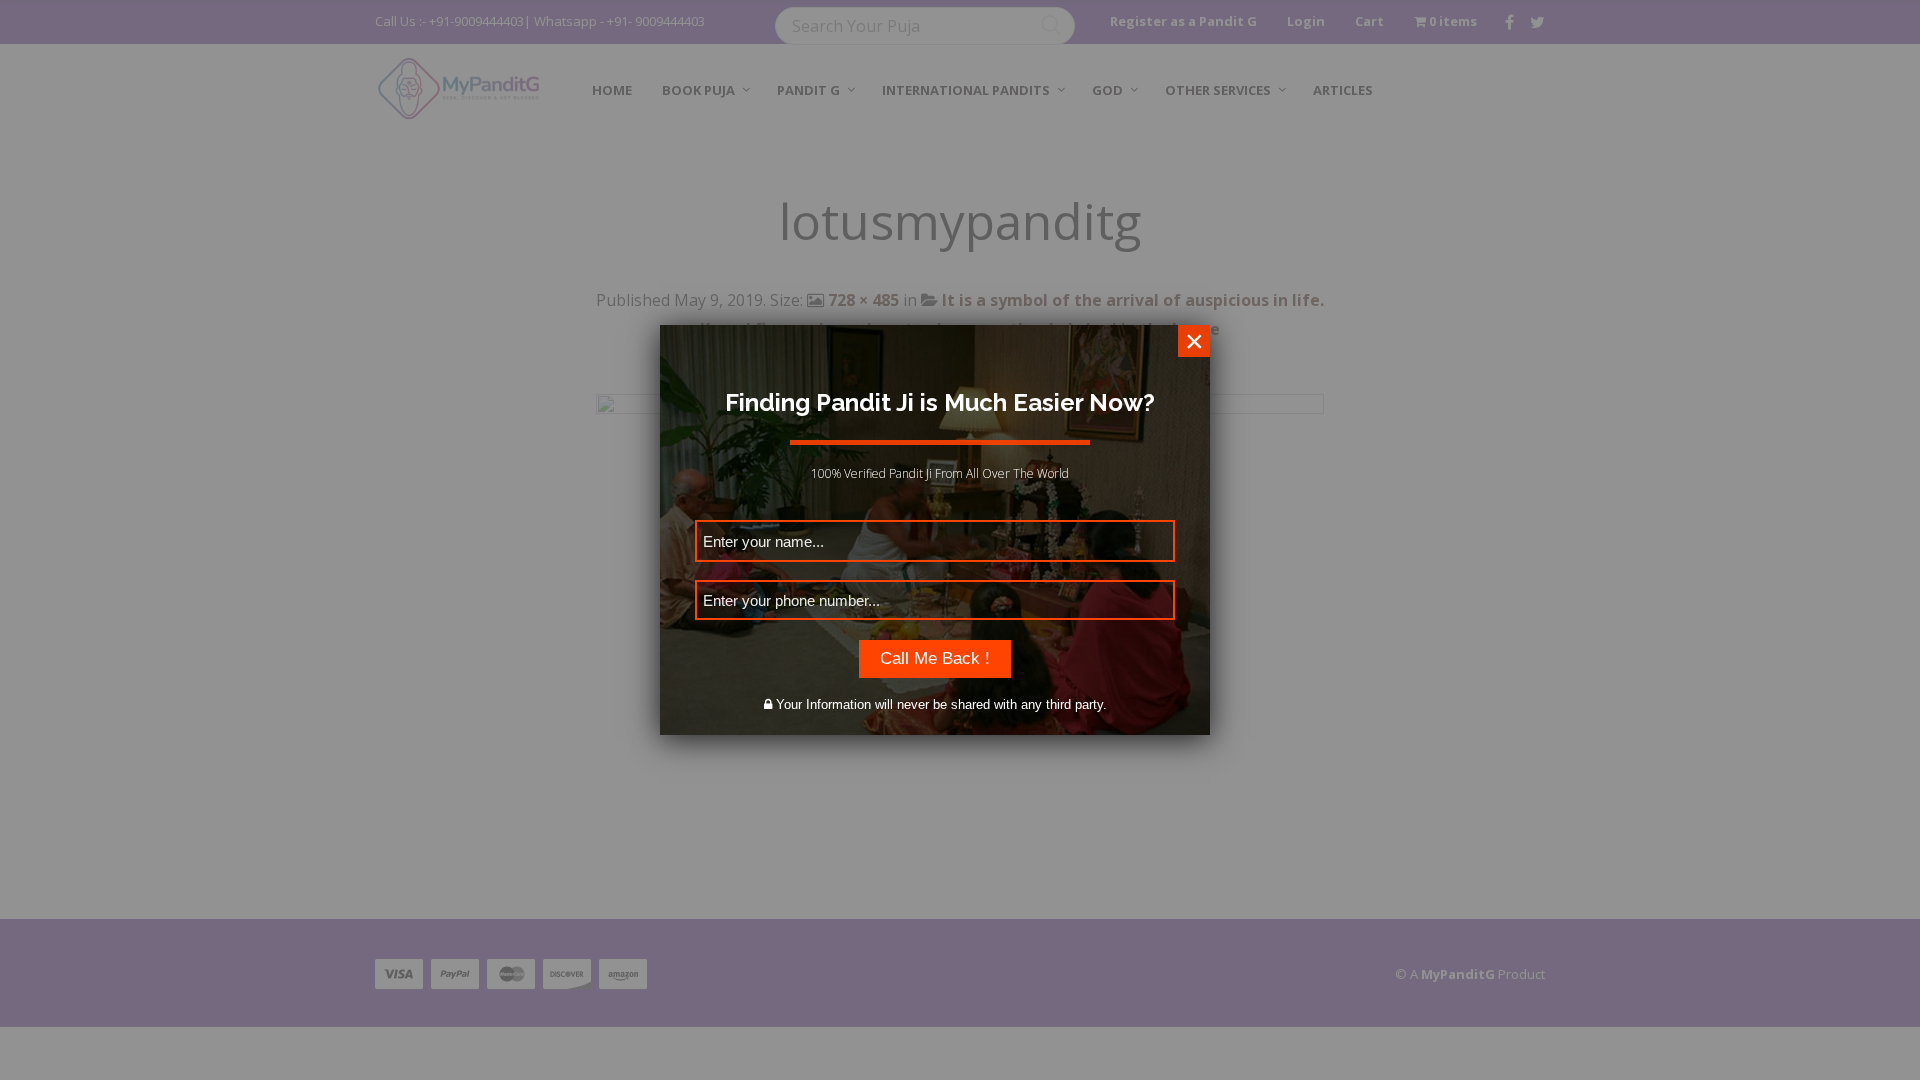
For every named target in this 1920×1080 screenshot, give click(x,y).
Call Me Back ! (935, 658)
